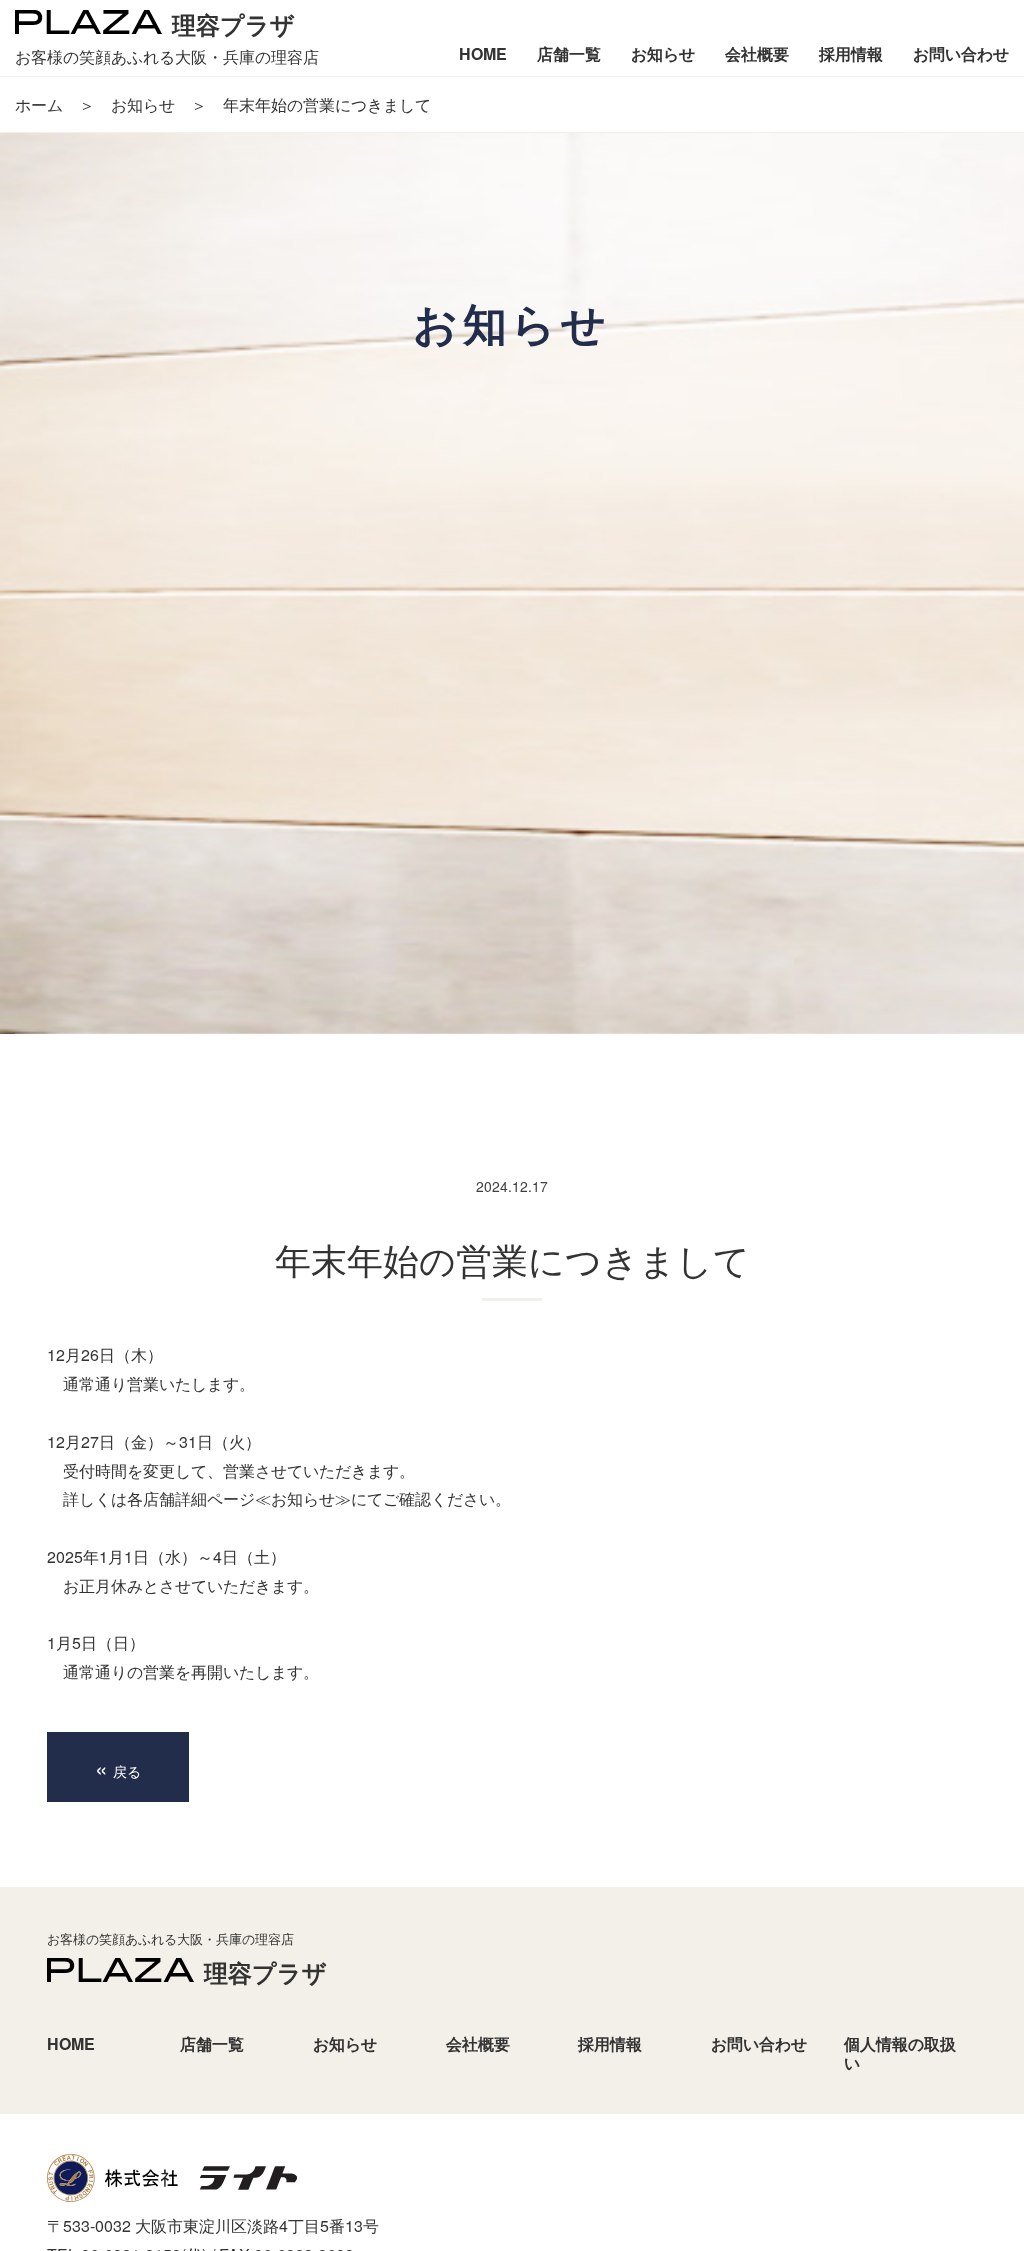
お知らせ (143, 104)
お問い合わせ (759, 2043)
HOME (71, 2043)
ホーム (39, 104)
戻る (118, 1767)
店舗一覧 (212, 2043)
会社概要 (478, 2043)
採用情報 (610, 2043)
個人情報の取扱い (900, 2053)
